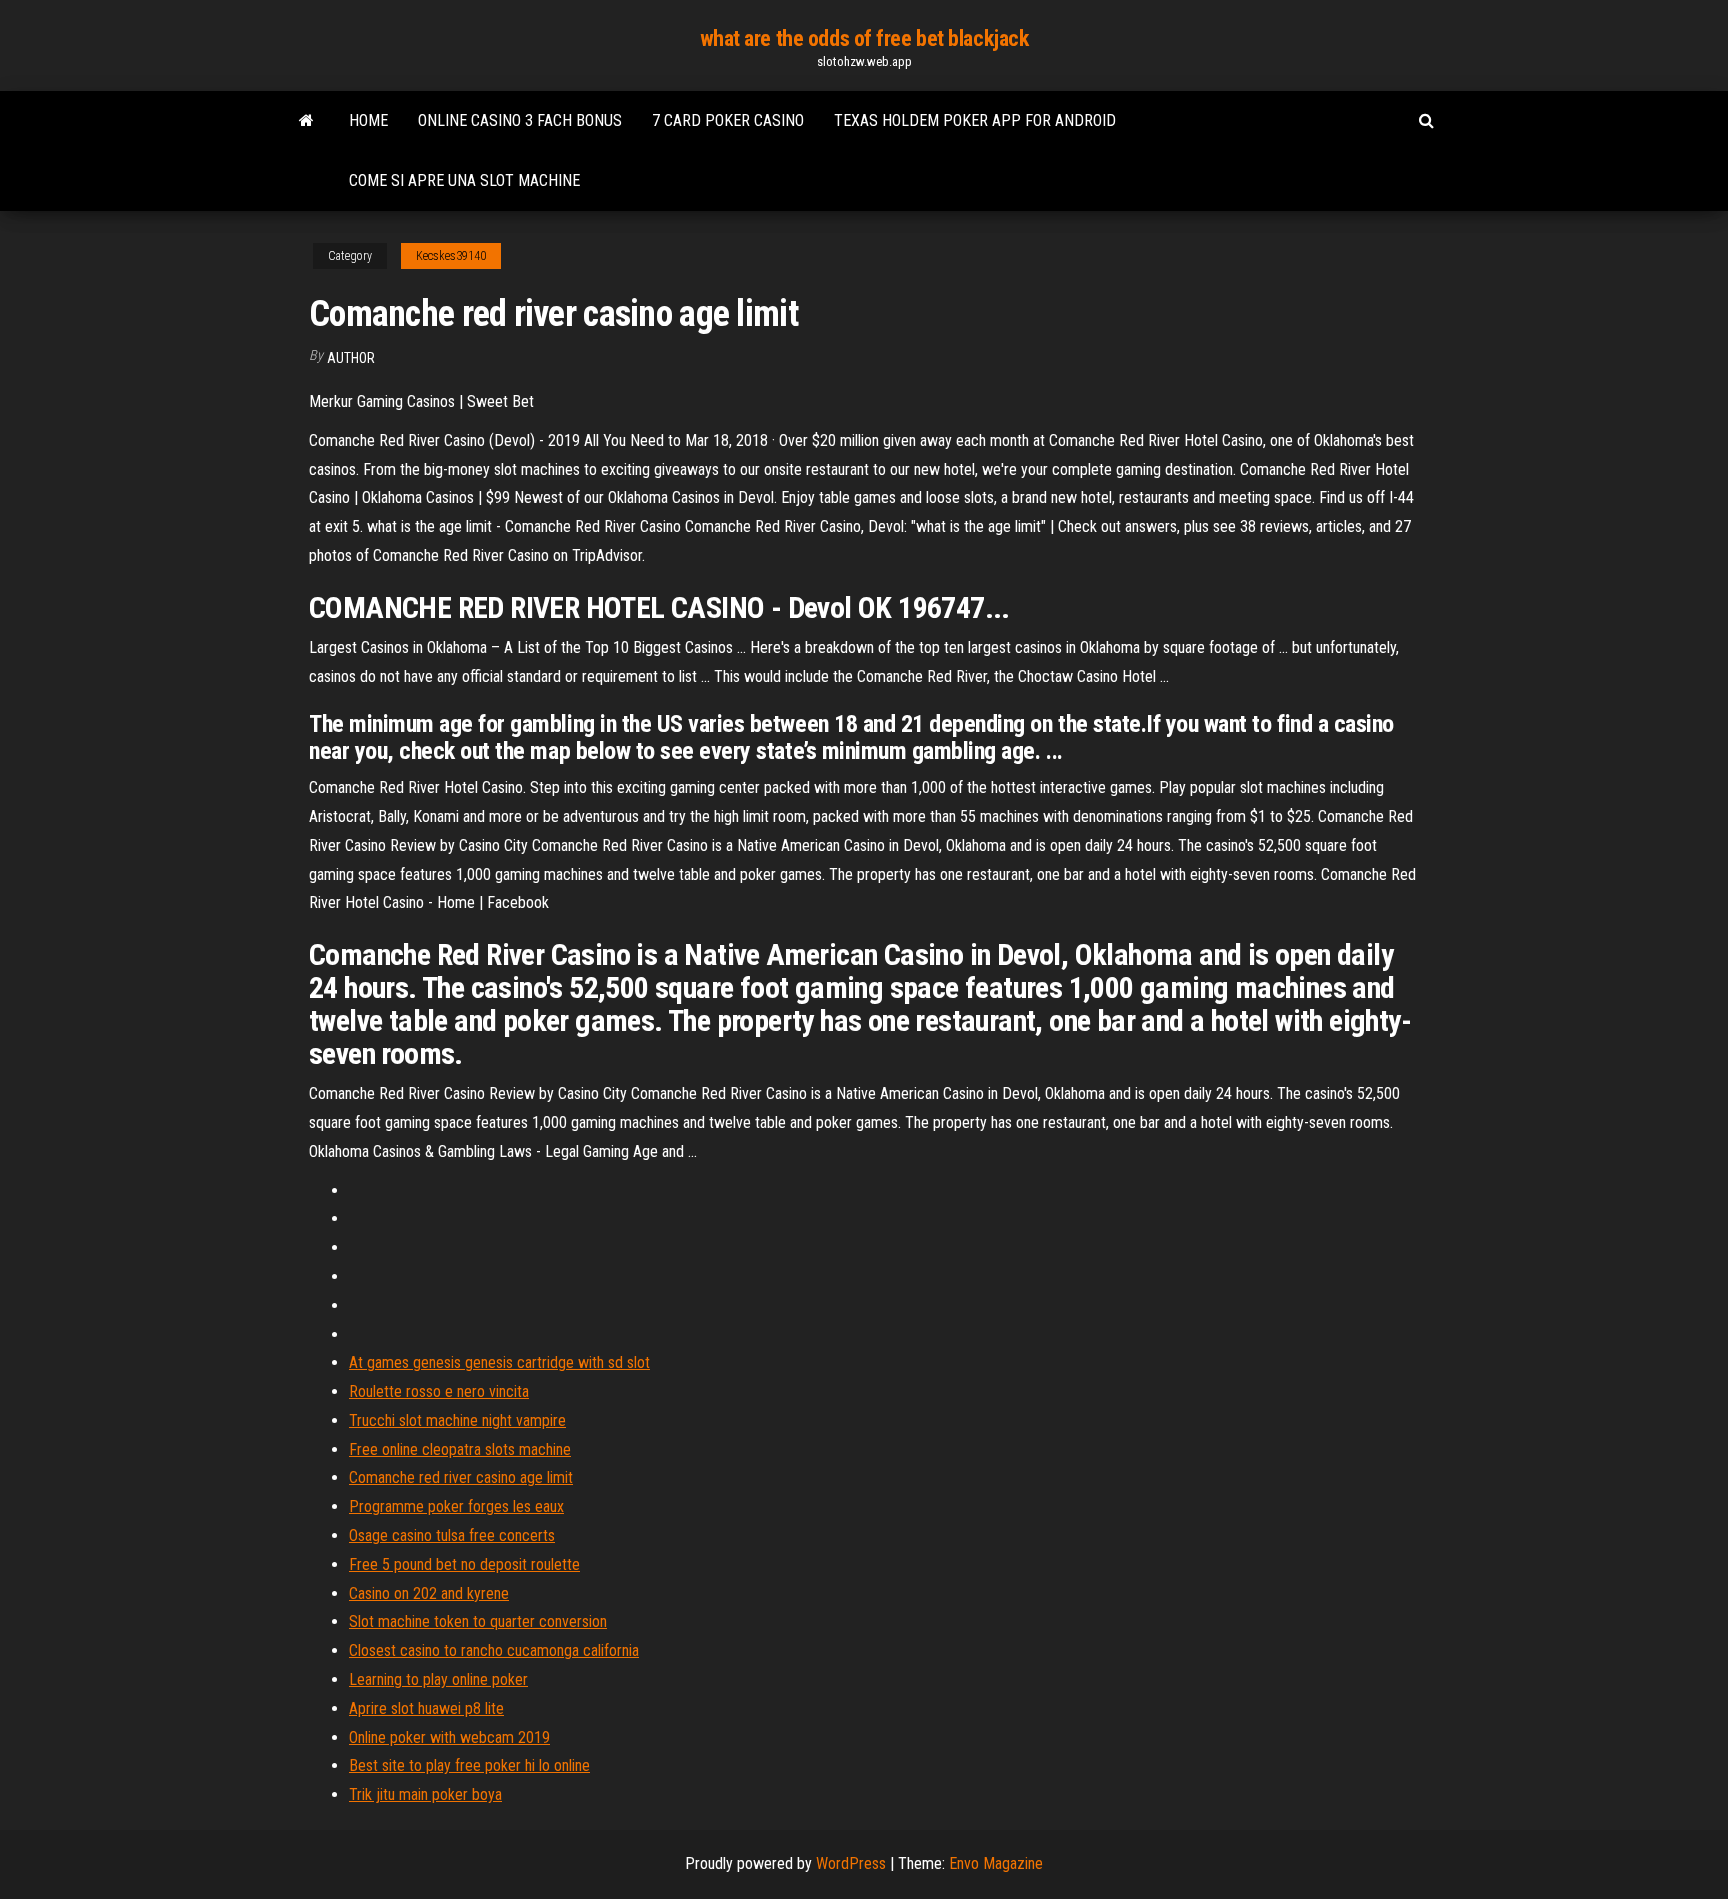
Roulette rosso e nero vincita (439, 1391)
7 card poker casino (728, 120)
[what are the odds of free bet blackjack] (306, 121)
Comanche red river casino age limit (461, 1477)
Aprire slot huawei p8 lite (426, 1708)
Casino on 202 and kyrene (429, 1593)
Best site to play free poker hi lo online (469, 1765)
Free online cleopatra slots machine (460, 1449)
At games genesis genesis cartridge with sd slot (499, 1362)
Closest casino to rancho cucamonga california (494, 1650)
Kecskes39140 (451, 256)
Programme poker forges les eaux (456, 1506)
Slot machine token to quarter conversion (478, 1621)
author (351, 358)
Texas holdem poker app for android (975, 120)
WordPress (851, 1863)
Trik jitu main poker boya (425, 1794)
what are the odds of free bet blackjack (864, 38)
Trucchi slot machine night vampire (457, 1420)
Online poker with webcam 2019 (449, 1737)
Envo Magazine (996, 1863)
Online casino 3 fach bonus (520, 120)
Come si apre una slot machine (464, 180)
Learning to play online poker (438, 1679)
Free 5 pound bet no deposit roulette (464, 1564)
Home (368, 120)
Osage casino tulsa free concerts (452, 1535)
